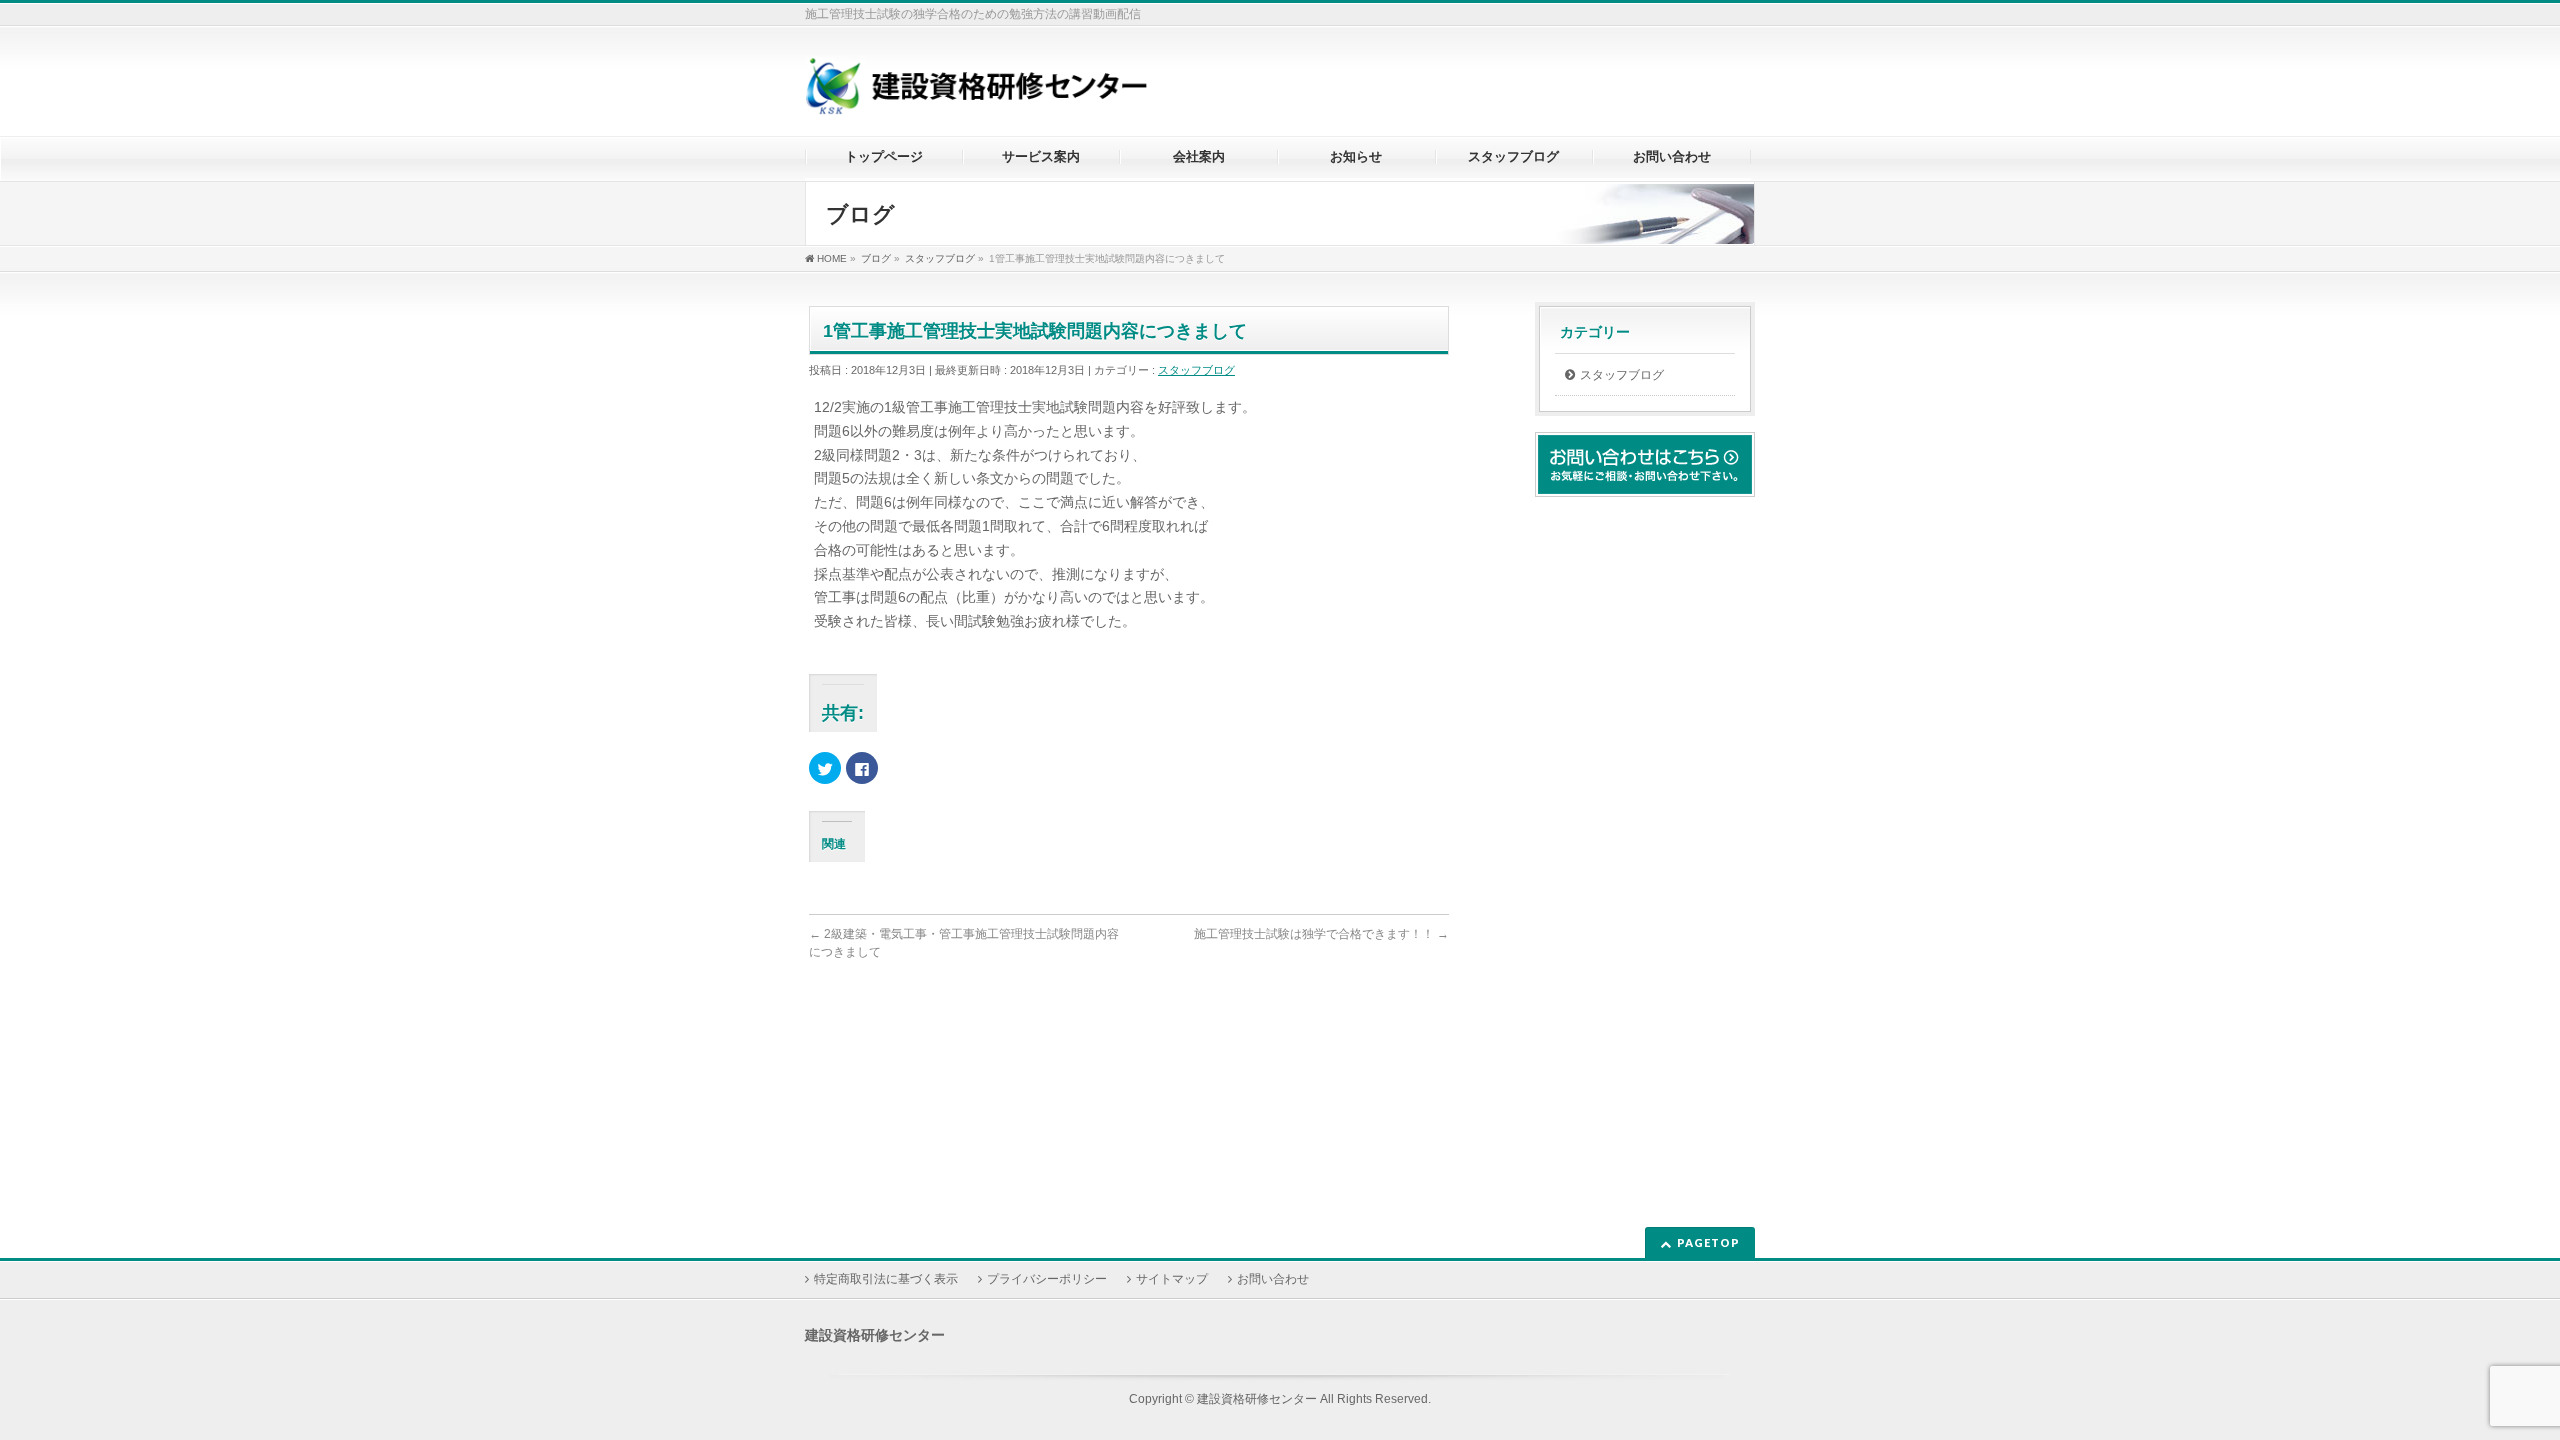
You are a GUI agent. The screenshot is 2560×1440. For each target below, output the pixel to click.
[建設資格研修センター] (976, 93)
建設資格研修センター (1257, 1399)
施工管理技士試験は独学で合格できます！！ (1321, 934)
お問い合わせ (1273, 1279)
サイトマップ (1172, 1279)
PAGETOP (1708, 1242)
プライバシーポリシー (1047, 1279)
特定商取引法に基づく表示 (886, 1279)
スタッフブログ (1196, 370)
